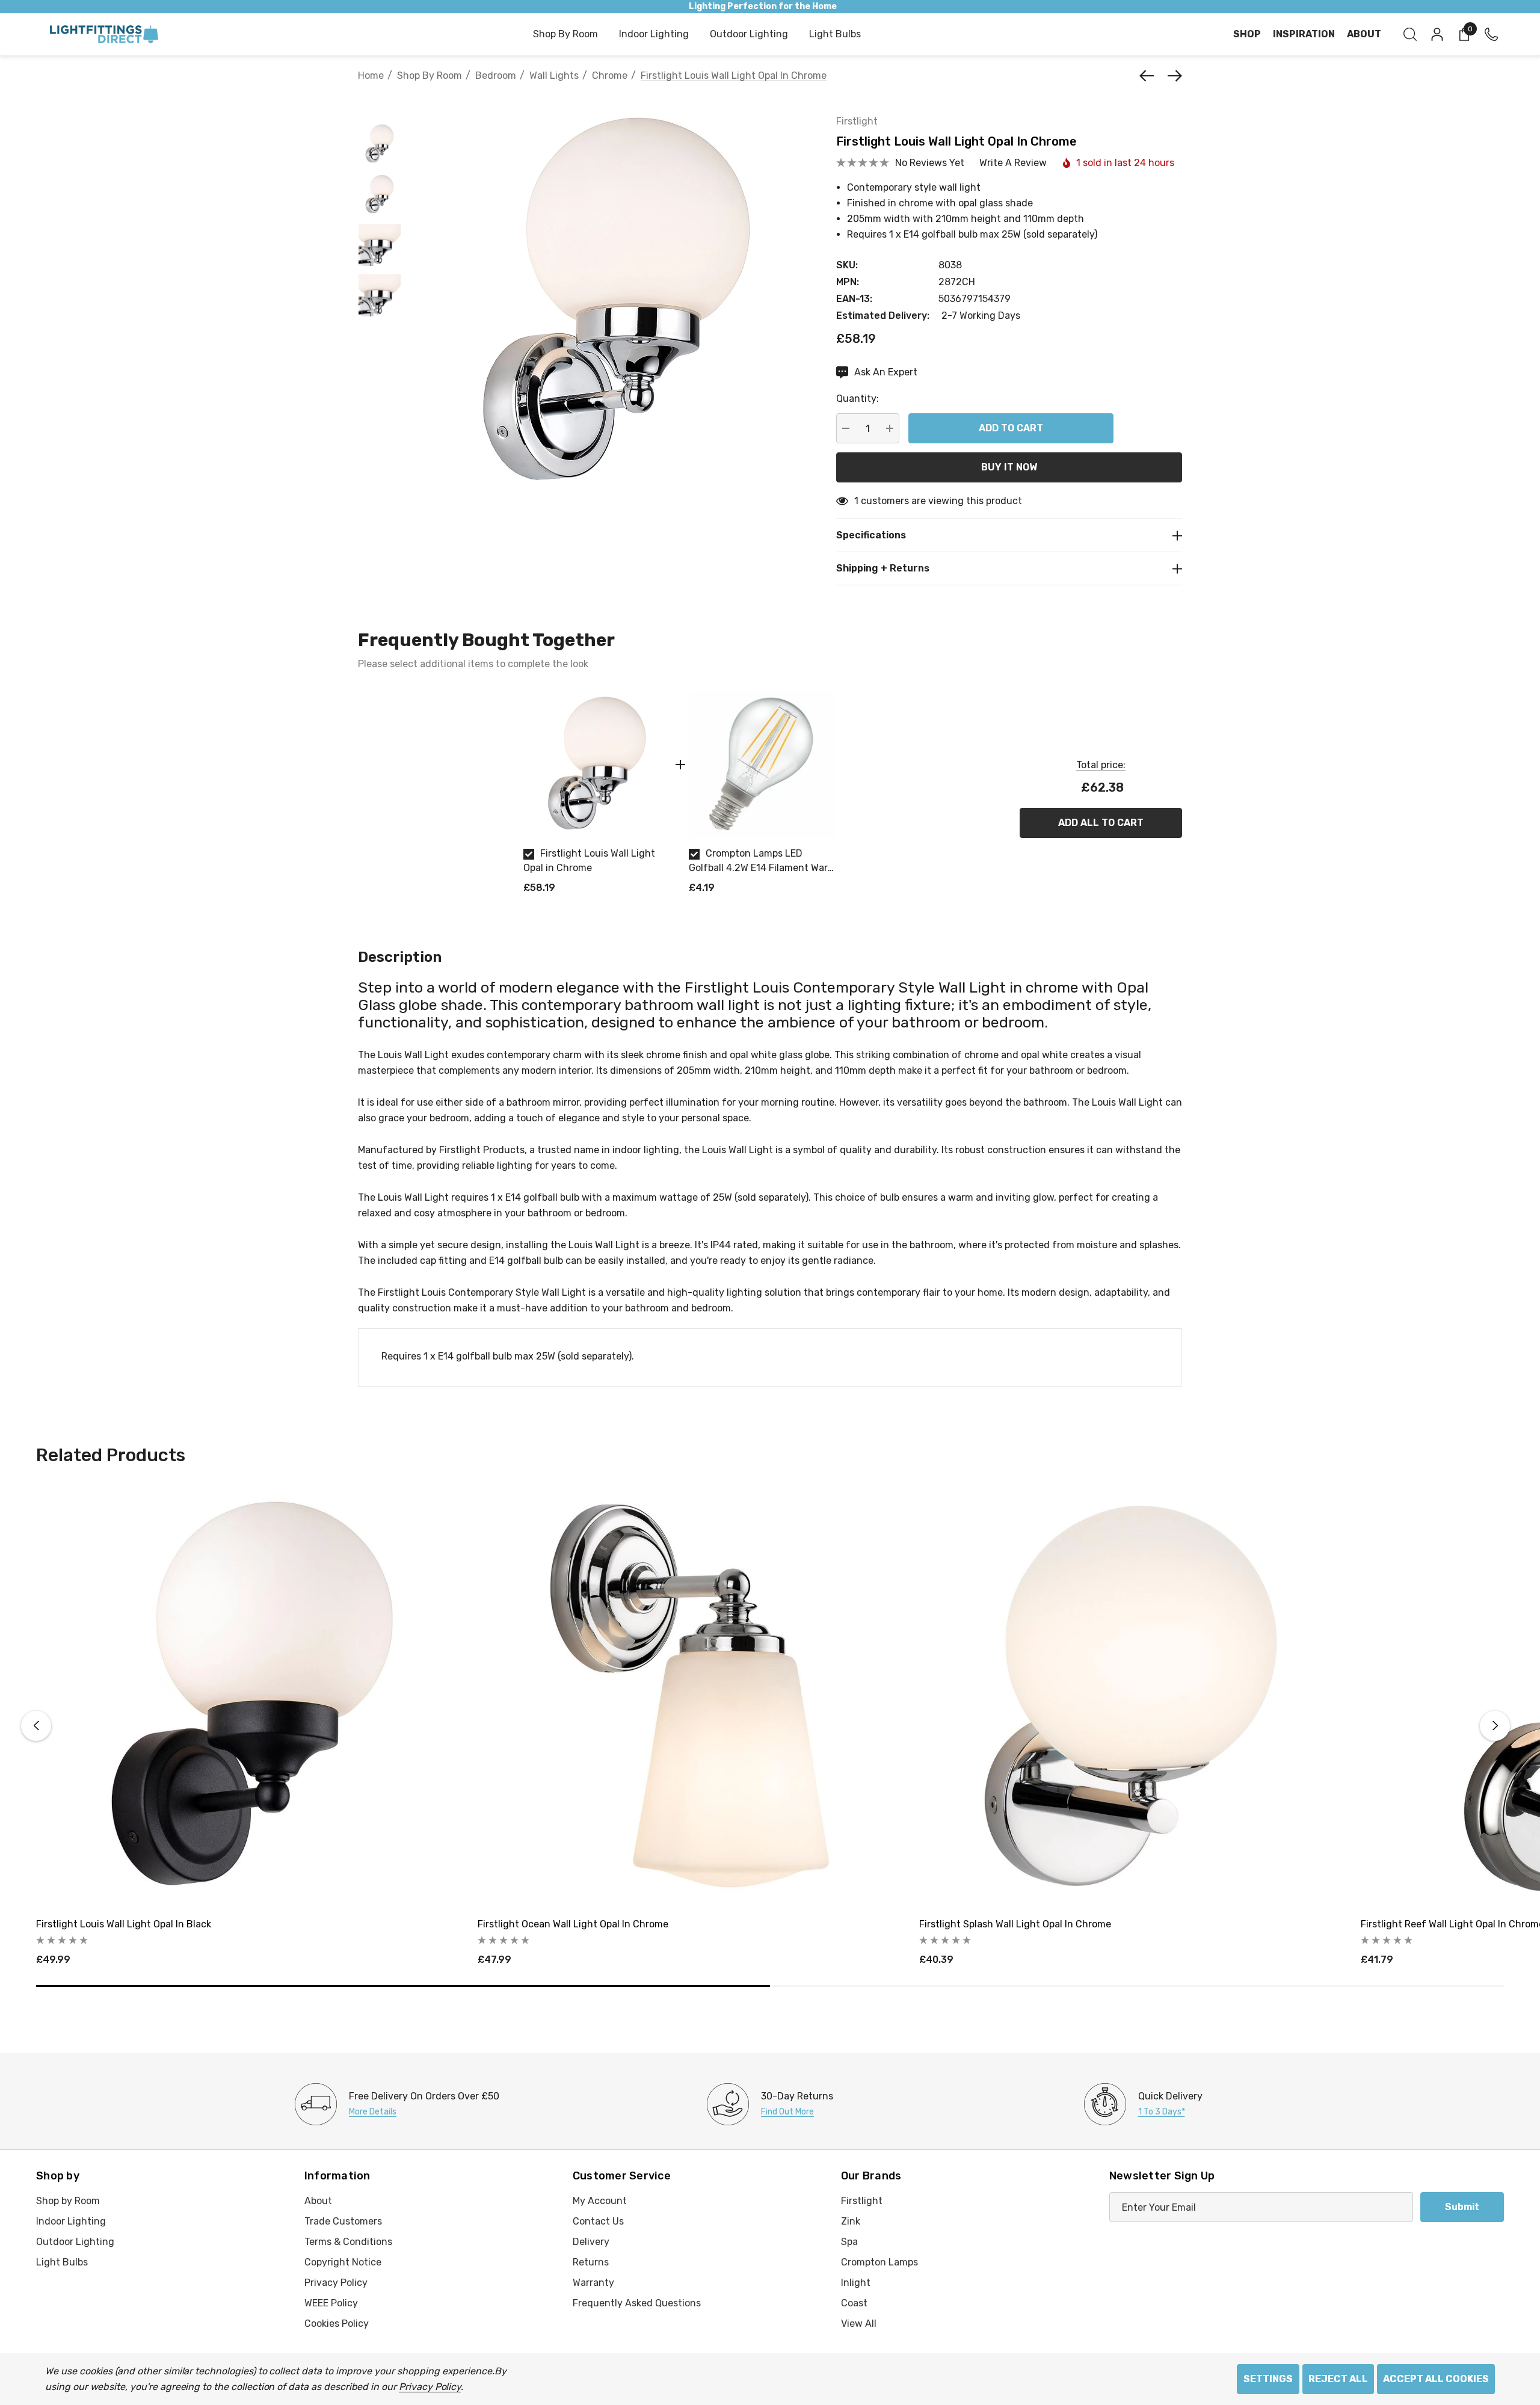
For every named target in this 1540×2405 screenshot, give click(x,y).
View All (859, 2323)
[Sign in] (1436, 34)
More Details (373, 2112)
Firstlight (857, 121)
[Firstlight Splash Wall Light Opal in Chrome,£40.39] (1131, 1696)
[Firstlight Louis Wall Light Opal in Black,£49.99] (248, 1696)
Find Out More (787, 2112)
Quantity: (858, 399)
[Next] (1172, 76)
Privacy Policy (430, 2387)
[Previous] (1150, 76)
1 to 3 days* (1162, 2112)
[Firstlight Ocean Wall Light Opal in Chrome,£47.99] (689, 1696)
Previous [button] (36, 1726)
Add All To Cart (1101, 823)
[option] (597, 797)
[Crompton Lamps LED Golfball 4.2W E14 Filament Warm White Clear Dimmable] (762, 764)
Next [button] (1495, 1726)
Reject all (1338, 2379)
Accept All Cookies (1436, 2379)
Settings (1268, 2379)
